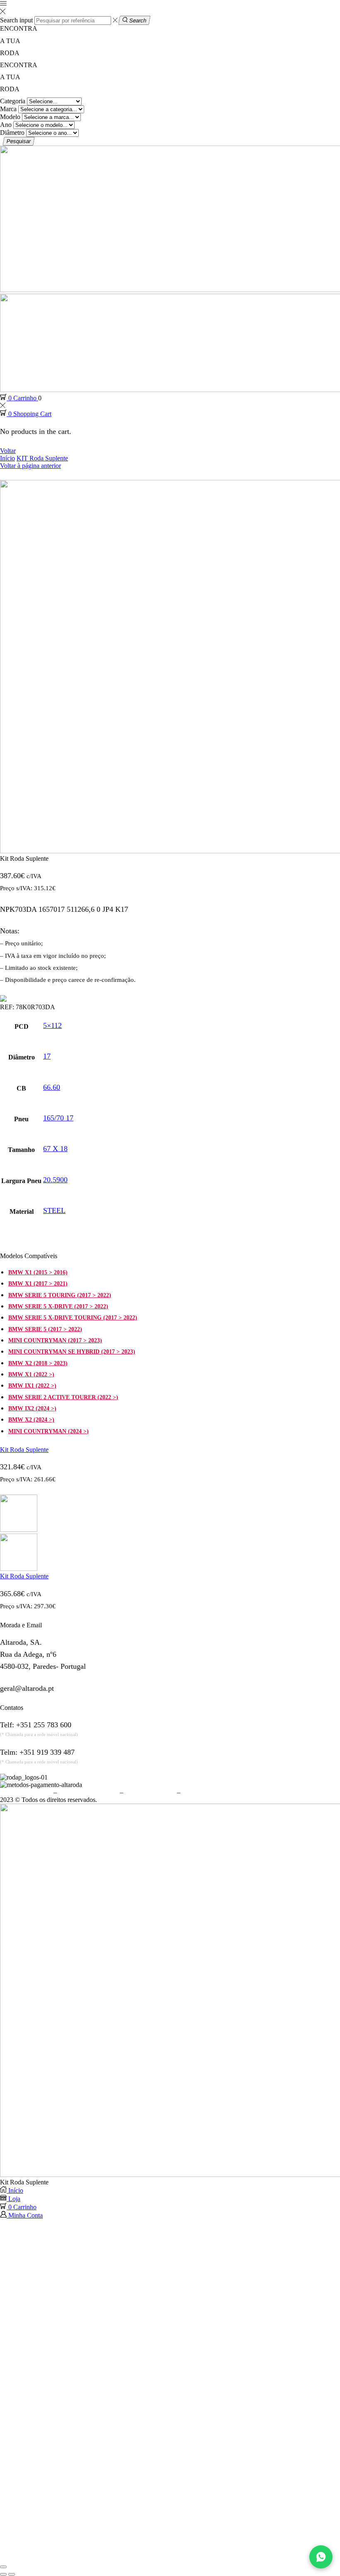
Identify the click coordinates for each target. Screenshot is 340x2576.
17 (47, 1056)
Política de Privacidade (88, 1792)
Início (7, 458)
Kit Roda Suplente (24, 1450)
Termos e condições (26, 1792)
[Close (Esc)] (3, 2567)
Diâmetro (12, 133)
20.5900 (55, 1180)
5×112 (52, 1025)
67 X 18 (55, 1149)
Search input (16, 20)
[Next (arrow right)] (12, 2574)
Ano (6, 125)
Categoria (13, 101)
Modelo (10, 117)
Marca (8, 109)
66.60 (52, 1087)
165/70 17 (58, 1118)
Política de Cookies (150, 1792)
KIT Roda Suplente (42, 458)
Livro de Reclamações (211, 1792)
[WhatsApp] (321, 2557)
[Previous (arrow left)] (3, 2574)
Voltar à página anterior (30, 466)
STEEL (54, 1210)
